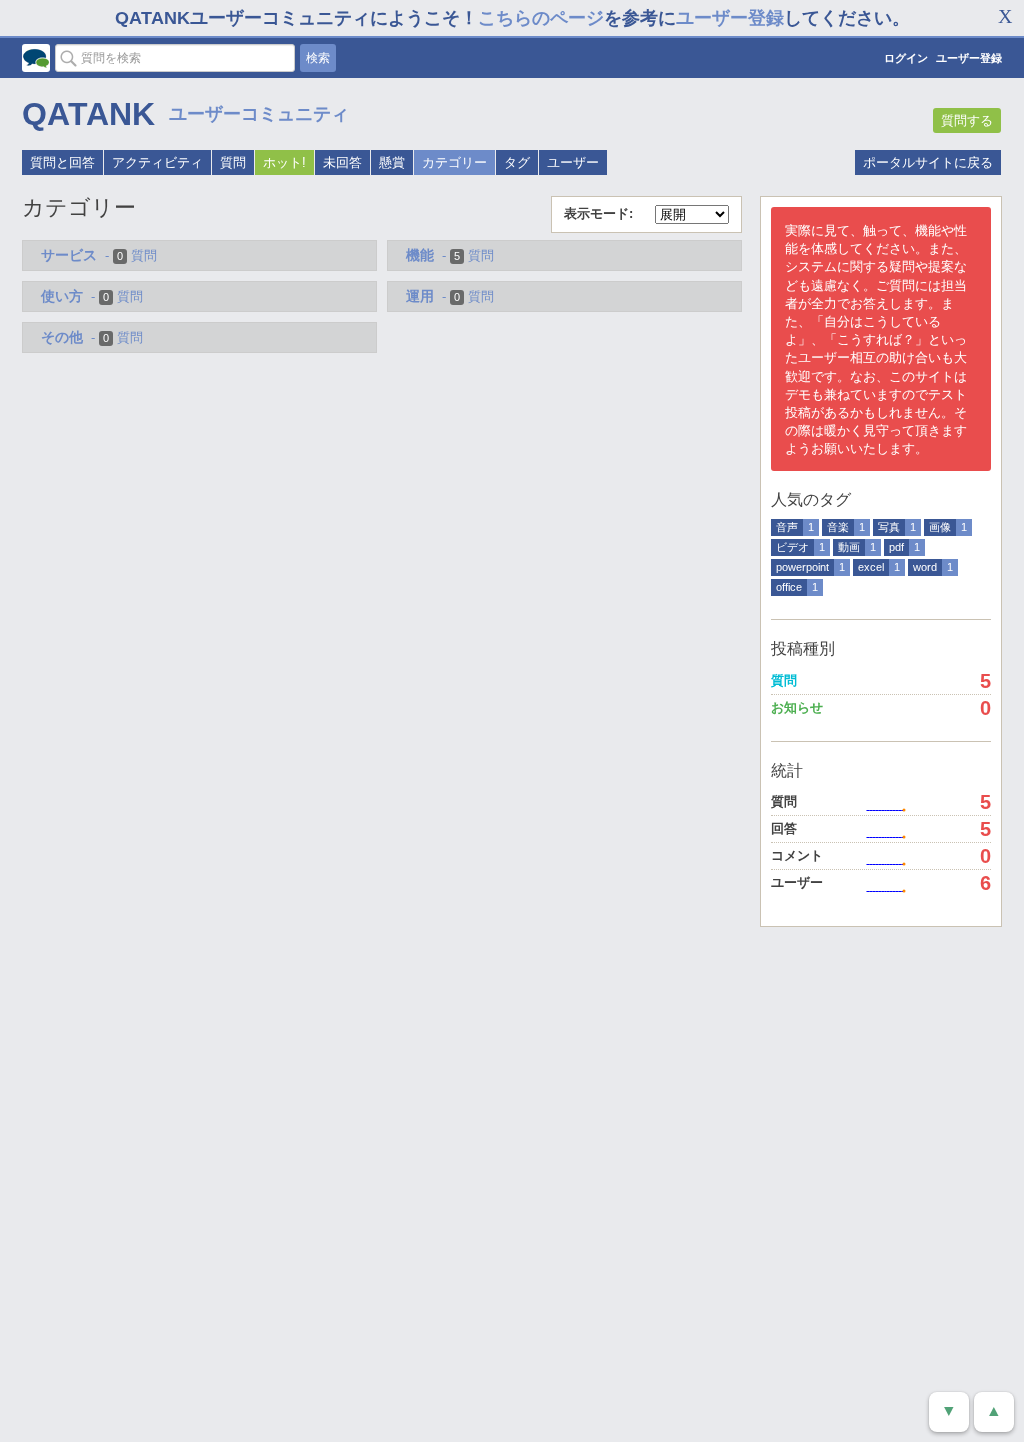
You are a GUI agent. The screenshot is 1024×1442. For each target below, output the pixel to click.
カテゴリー (454, 162)
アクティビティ (157, 162)
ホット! (284, 162)
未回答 (342, 162)
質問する (967, 120)
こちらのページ (541, 18)
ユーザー (573, 162)
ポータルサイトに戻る (928, 162)
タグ (517, 162)
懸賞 (392, 162)
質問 (233, 162)
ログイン (906, 58)
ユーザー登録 (730, 18)
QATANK (88, 114)
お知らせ (797, 707)
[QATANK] (36, 58)
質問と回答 (62, 162)
